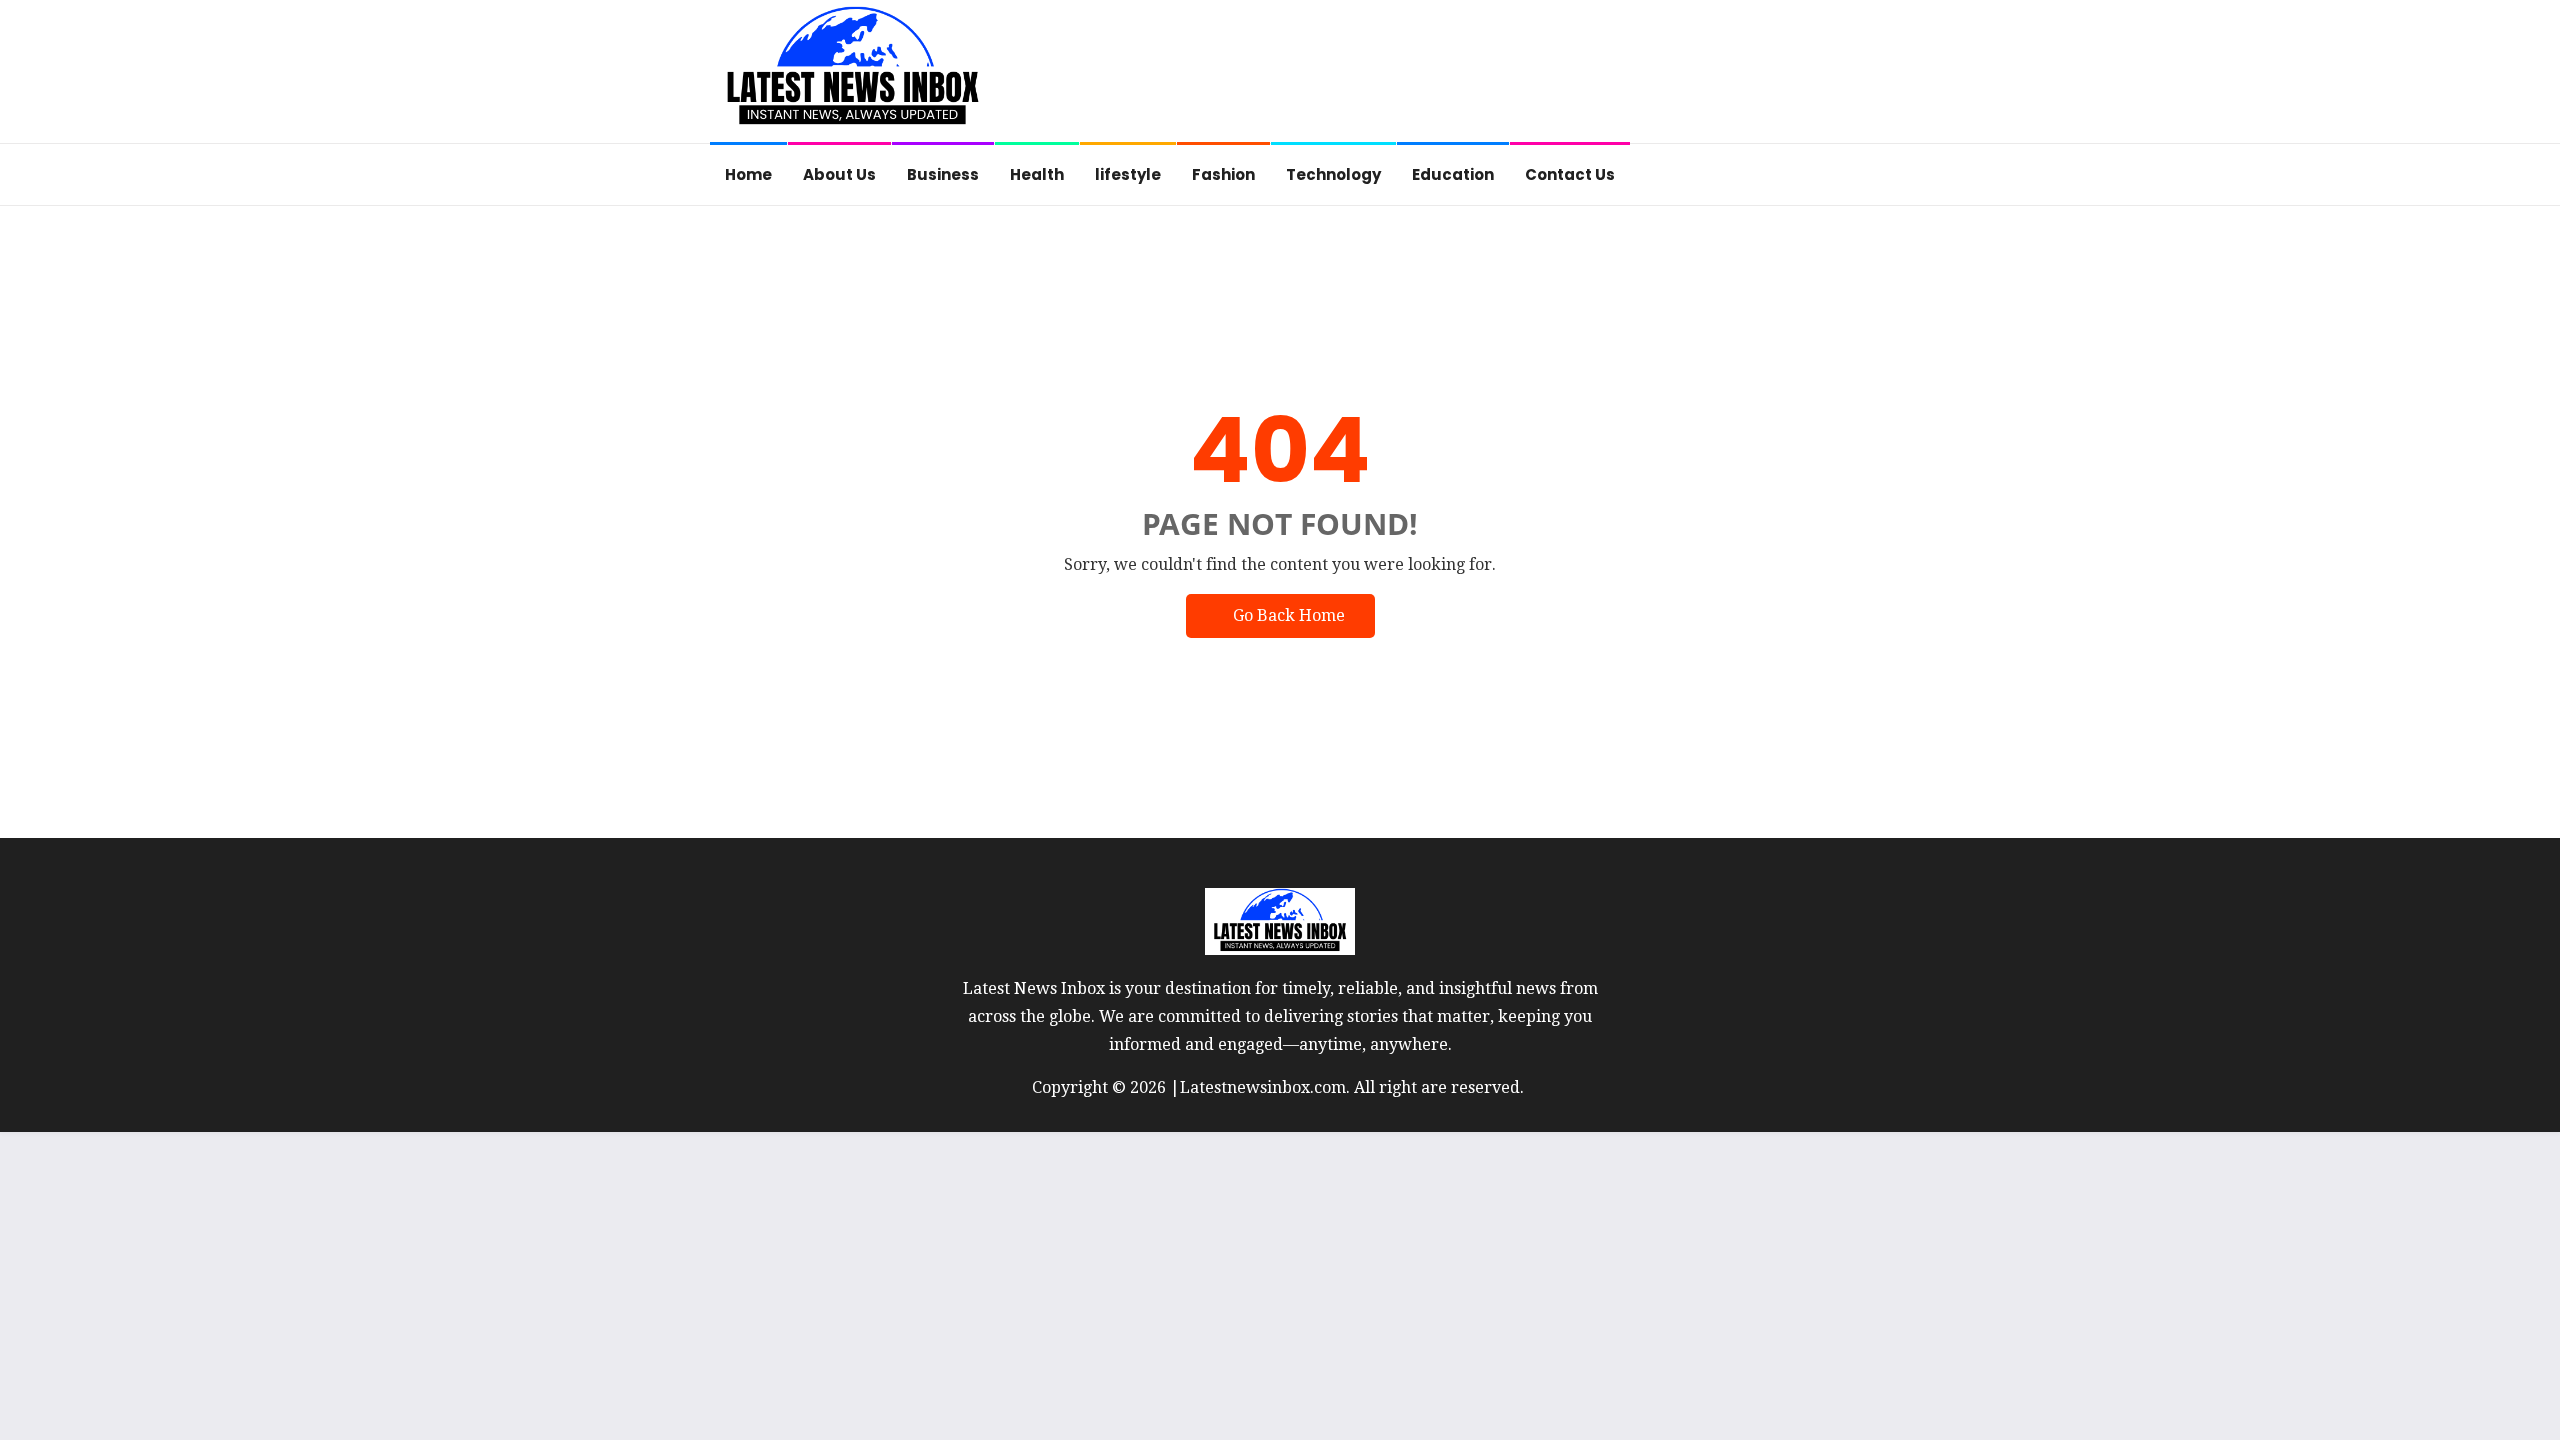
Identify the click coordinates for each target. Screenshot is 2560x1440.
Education (1453, 174)
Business (943, 174)
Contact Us (1570, 174)
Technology (1333, 174)
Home (748, 174)
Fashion (1223, 174)
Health (1037, 174)
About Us (839, 174)
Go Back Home (1289, 615)
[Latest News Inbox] (852, 73)
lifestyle (1128, 174)
